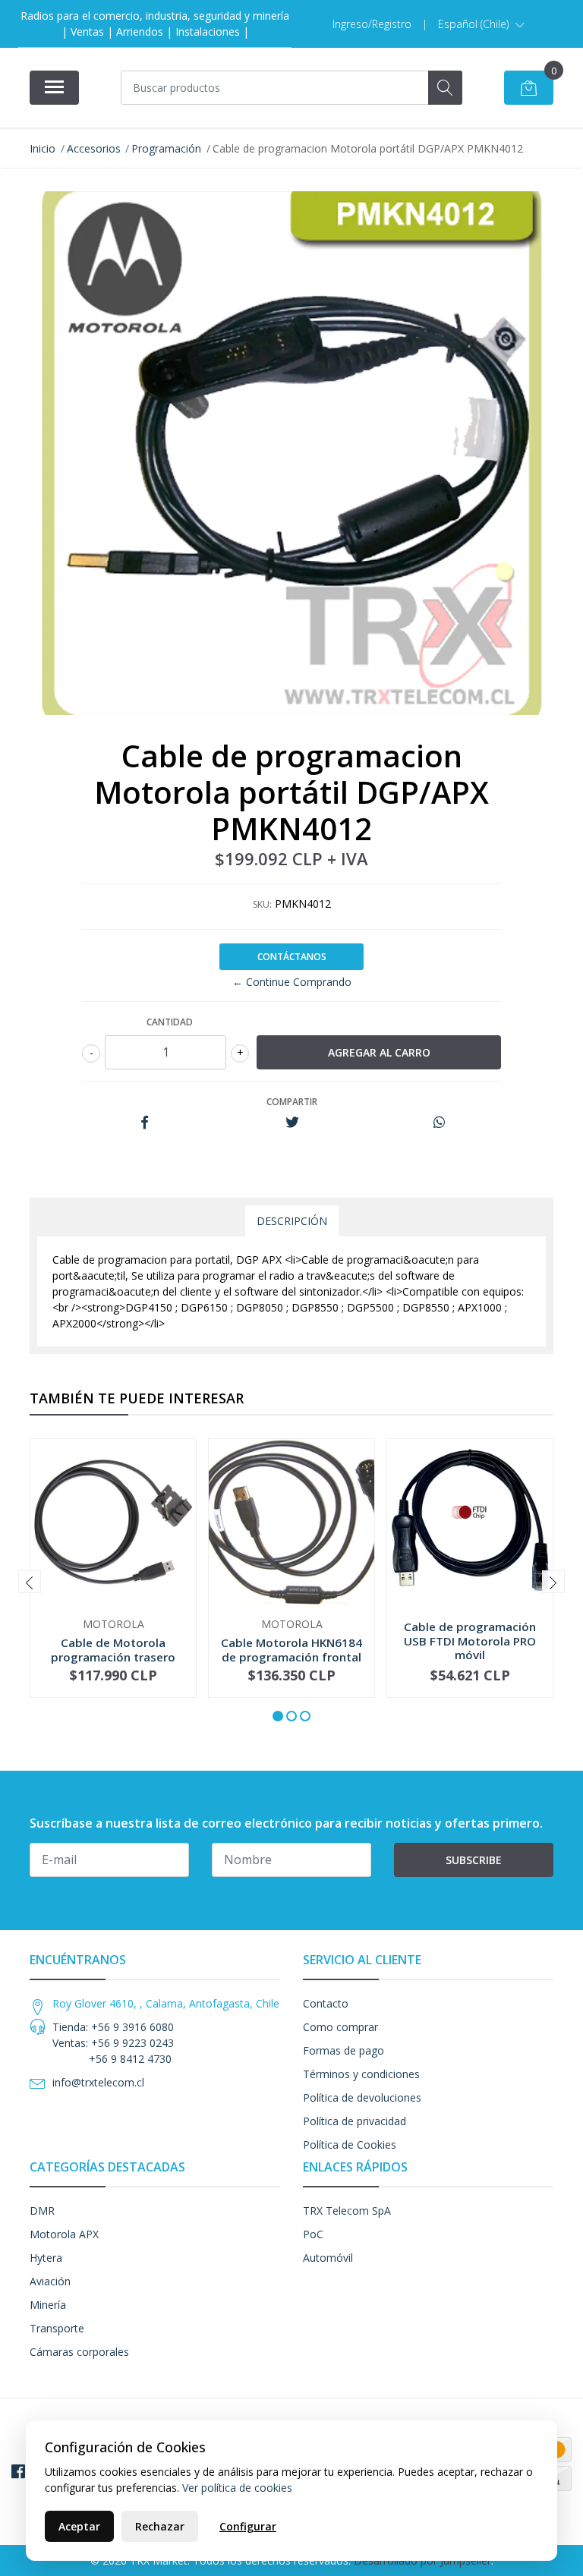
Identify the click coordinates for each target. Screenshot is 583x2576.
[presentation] (30, 1582)
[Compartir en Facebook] (145, 1123)
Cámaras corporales (79, 2352)
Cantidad (170, 1022)
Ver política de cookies (237, 2488)
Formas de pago (343, 2050)
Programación (166, 148)
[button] (481, 24)
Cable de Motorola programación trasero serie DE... (113, 1656)
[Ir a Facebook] (18, 2471)
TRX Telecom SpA (347, 2211)
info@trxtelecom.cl (98, 2082)
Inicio (43, 148)
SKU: (262, 904)
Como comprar (340, 2027)
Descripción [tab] (292, 1221)
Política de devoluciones (362, 2097)
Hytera (46, 2258)
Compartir (292, 1102)
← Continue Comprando (292, 982)
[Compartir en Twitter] (292, 1123)
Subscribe (474, 1860)
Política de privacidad (355, 2121)
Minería (48, 2305)
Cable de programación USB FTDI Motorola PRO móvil (470, 1640)
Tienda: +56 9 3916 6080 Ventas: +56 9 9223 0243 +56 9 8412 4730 (113, 2043)
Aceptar (79, 2526)
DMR (42, 2211)
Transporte (57, 2328)
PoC (313, 2234)
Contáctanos (292, 957)
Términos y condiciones (361, 2074)
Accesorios (94, 148)
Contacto (326, 2003)
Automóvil (328, 2258)
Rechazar (160, 2526)
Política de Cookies (350, 2145)
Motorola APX (64, 2234)
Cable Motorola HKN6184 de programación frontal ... (291, 1656)
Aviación (50, 2281)
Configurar (248, 2526)
